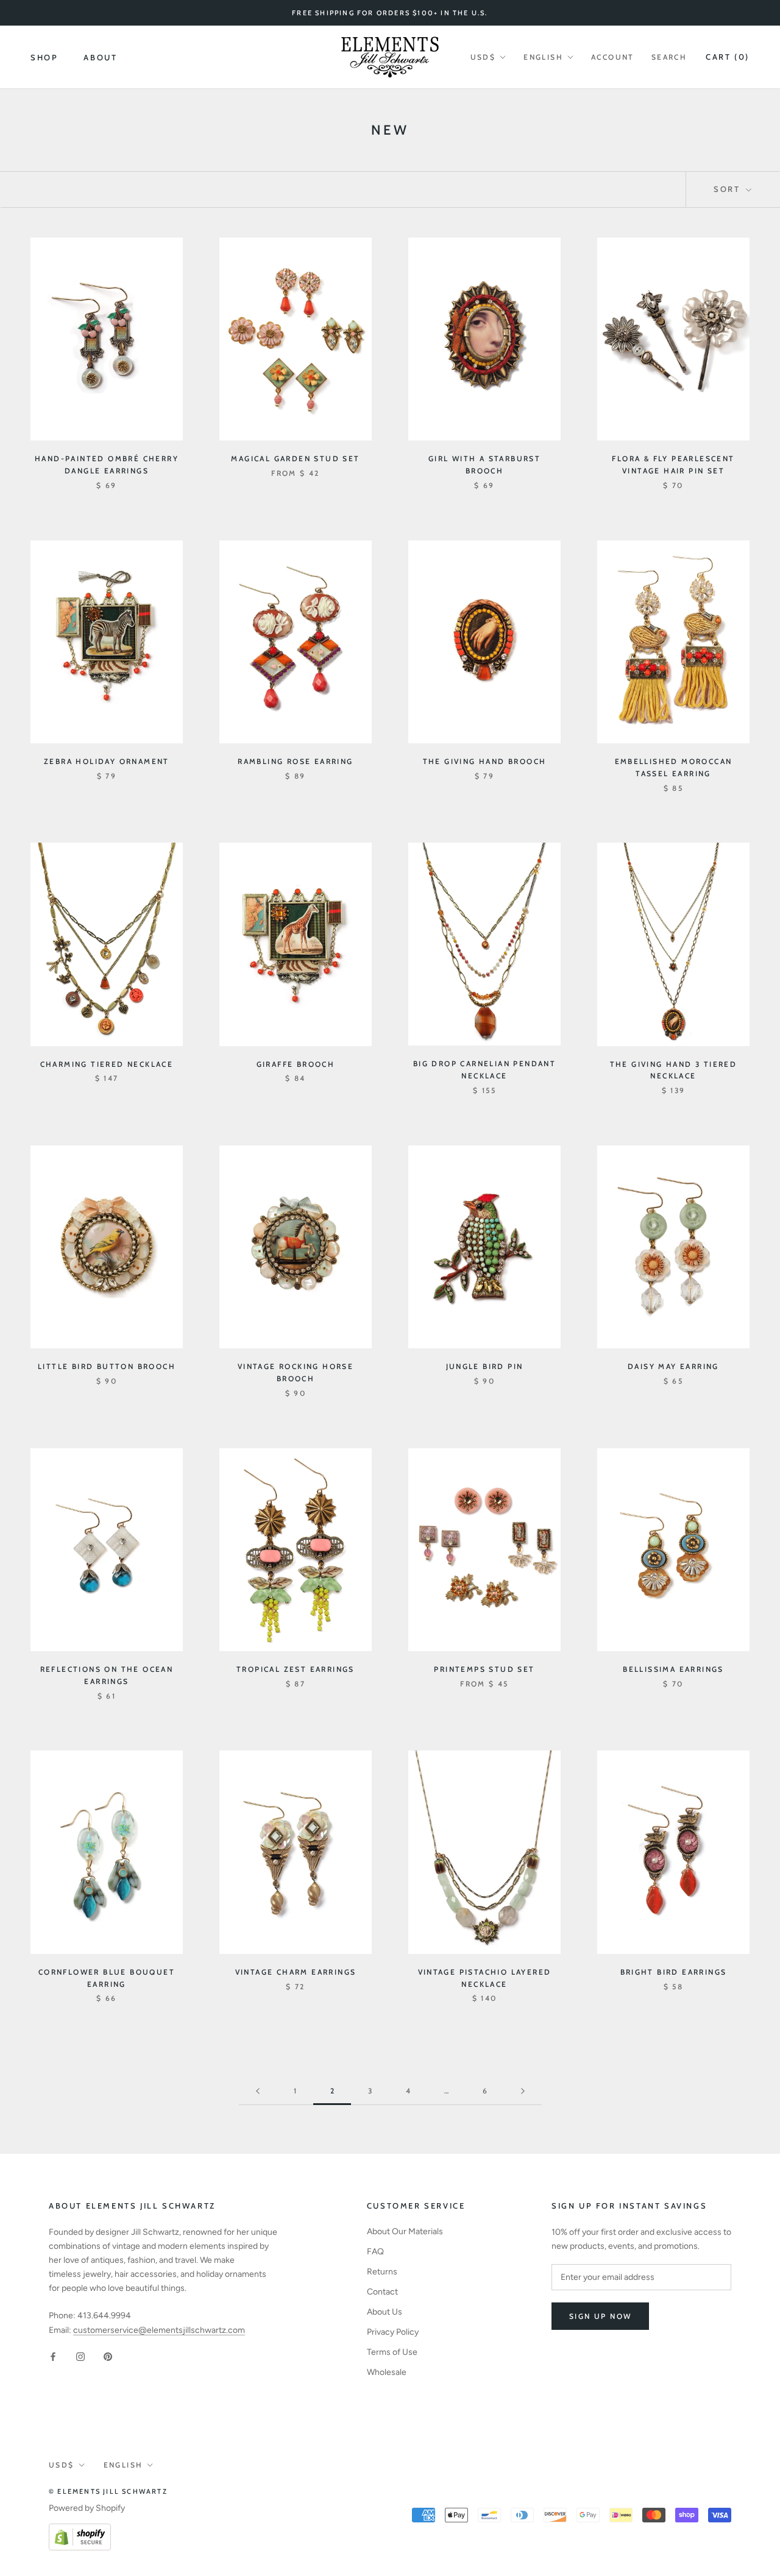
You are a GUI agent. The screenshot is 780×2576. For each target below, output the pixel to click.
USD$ (483, 57)
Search (669, 57)
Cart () (728, 57)
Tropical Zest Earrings (296, 1669)
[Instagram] (80, 2356)
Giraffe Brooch (296, 1064)
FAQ (375, 2252)
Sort (729, 189)
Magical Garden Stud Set (295, 458)
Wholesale (387, 2372)
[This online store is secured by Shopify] (80, 2531)
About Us (385, 2312)
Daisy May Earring (673, 1366)
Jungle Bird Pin (485, 1366)
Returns (382, 2272)
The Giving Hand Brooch (485, 761)
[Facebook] (53, 2356)
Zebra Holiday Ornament (107, 761)
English (543, 57)
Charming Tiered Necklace (107, 1064)
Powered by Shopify (87, 2508)
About (100, 57)
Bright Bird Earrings (674, 1972)
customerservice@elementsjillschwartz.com (159, 2330)
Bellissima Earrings (673, 1669)
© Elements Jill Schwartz (108, 2491)
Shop (44, 57)
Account (613, 57)
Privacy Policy (393, 2332)
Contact (382, 2292)
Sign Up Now (600, 2316)
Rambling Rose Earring (295, 761)
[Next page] (523, 2091)
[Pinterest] (108, 2356)
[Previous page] (258, 2091)
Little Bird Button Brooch (107, 1366)
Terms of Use (392, 2352)
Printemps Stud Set (484, 1669)
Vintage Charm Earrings (296, 1972)
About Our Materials (405, 2231)
